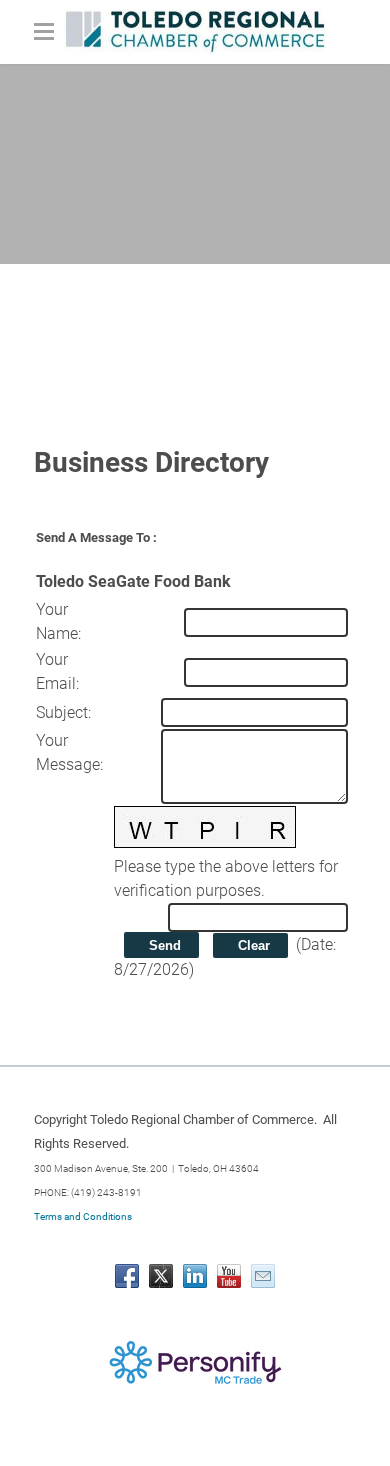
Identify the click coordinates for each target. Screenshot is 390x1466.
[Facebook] (127, 1276)
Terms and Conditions (83, 1216)
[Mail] (263, 1276)
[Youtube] (229, 1276)
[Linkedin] (195, 1276)
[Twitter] (161, 1276)
